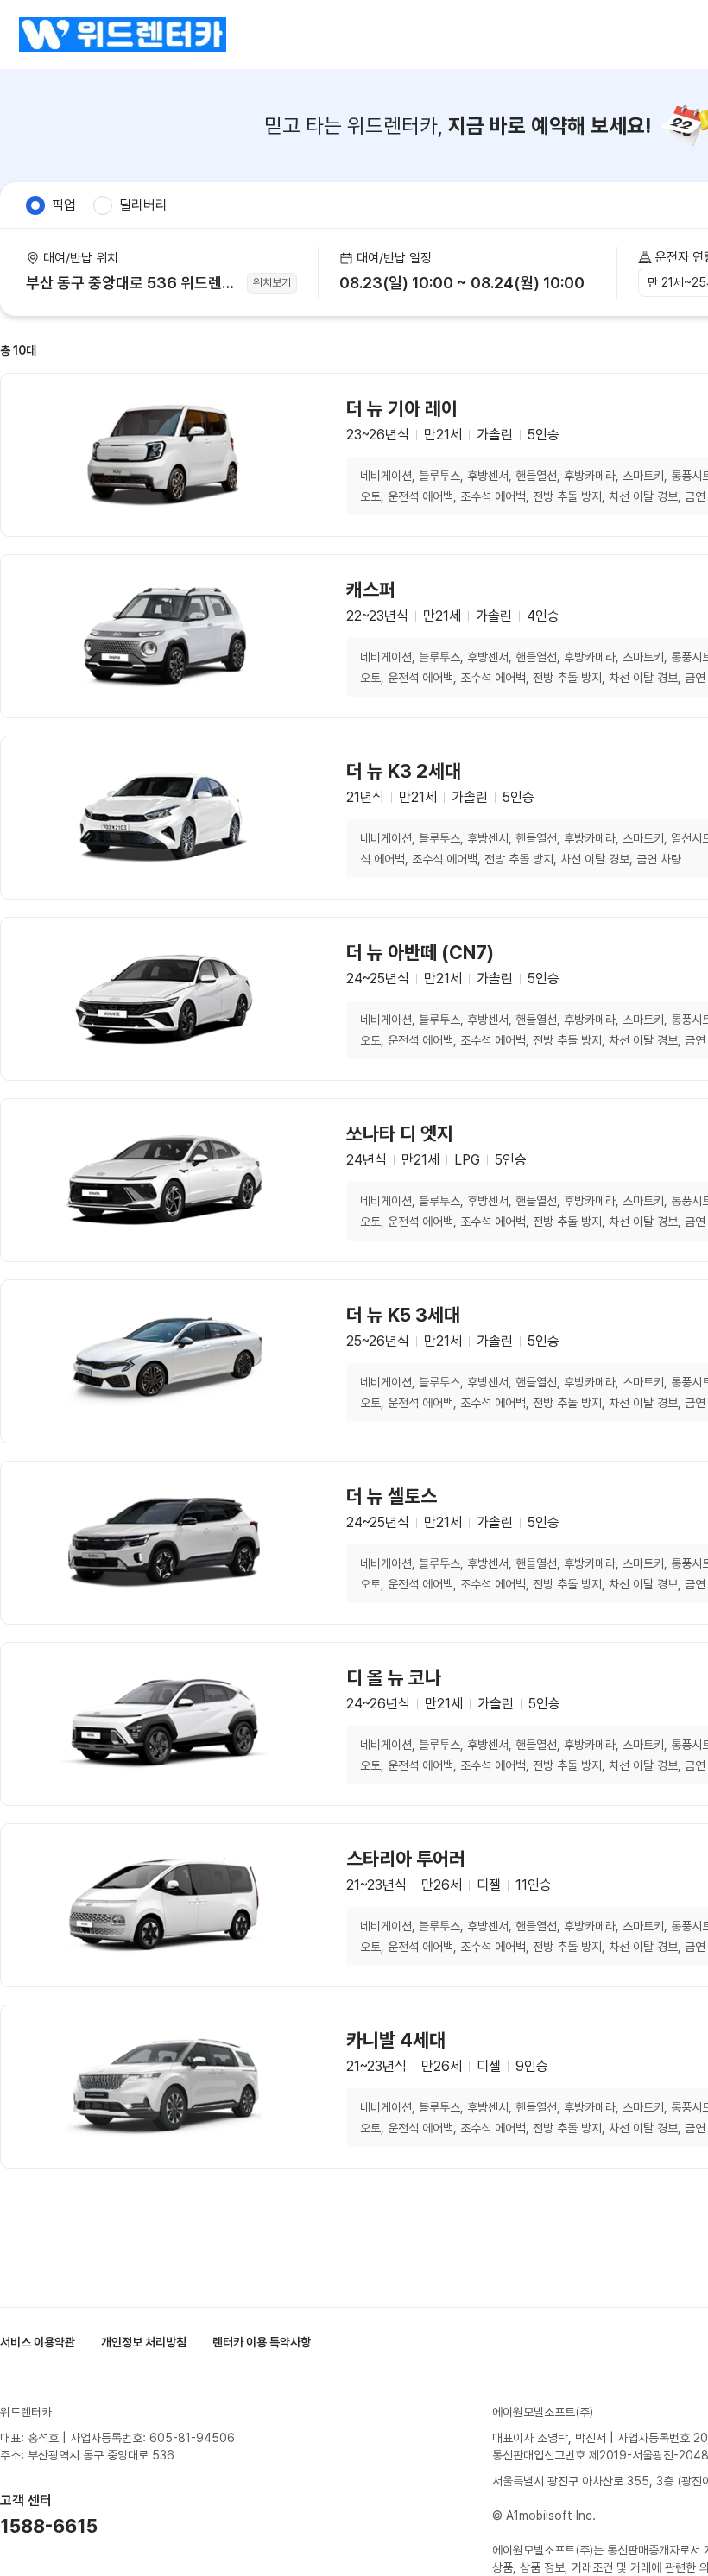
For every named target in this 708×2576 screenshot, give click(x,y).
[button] (468, 273)
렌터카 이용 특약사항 (262, 2342)
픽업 (64, 205)
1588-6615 (49, 2526)
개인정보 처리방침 (144, 2342)
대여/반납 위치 (81, 258)
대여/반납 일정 (394, 258)
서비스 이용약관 (38, 2342)
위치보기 (272, 283)
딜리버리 (143, 205)
